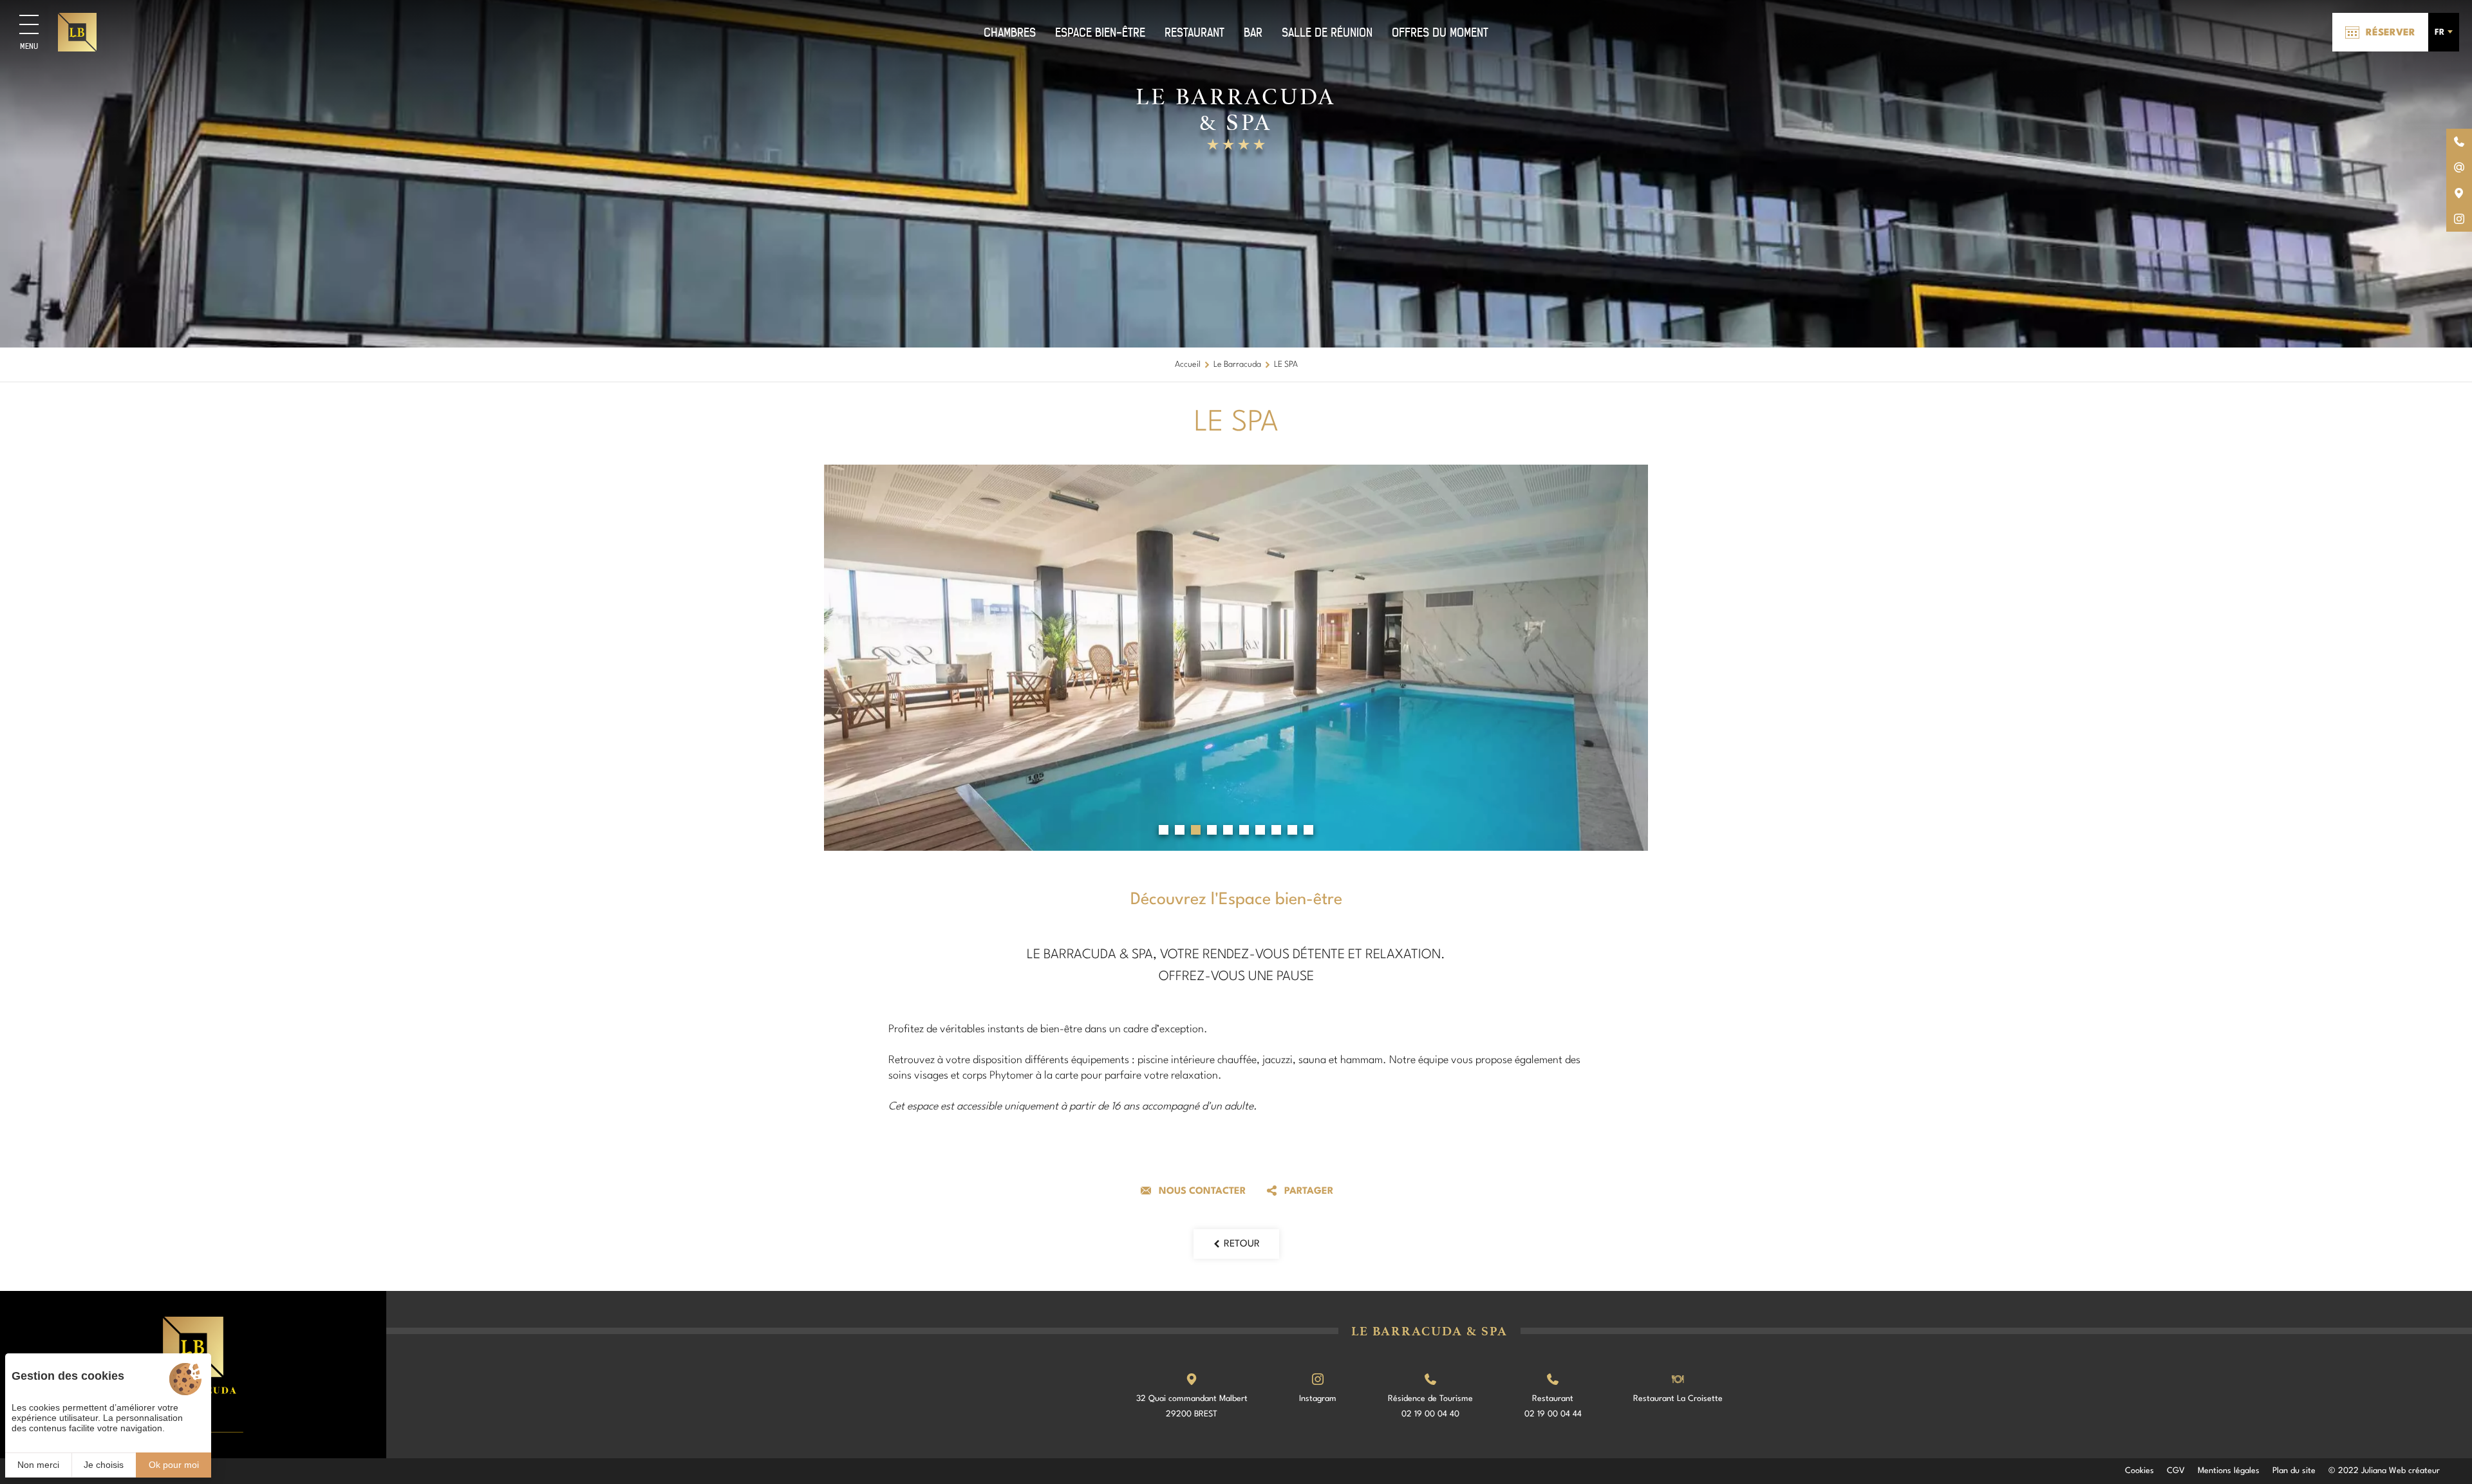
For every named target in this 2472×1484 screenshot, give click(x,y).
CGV (2176, 1471)
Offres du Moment (1440, 32)
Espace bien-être (1100, 32)
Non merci (38, 1465)
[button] (1164, 830)
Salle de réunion (1327, 32)
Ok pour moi (174, 1465)
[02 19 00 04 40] (2459, 142)
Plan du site (2294, 1471)
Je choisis (104, 1465)
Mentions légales (2229, 1471)
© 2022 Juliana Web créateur (2384, 1471)
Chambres (1010, 32)
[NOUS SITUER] (2459, 193)
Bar (1253, 32)
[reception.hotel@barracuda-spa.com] (2459, 167)
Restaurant (1194, 32)
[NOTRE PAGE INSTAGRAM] (2459, 219)
